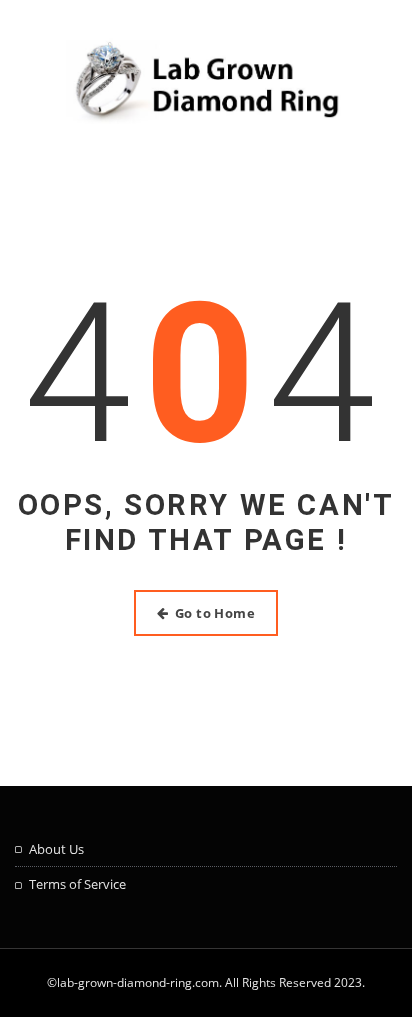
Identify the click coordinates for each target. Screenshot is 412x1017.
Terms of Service (77, 884)
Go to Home (215, 613)
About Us (56, 849)
